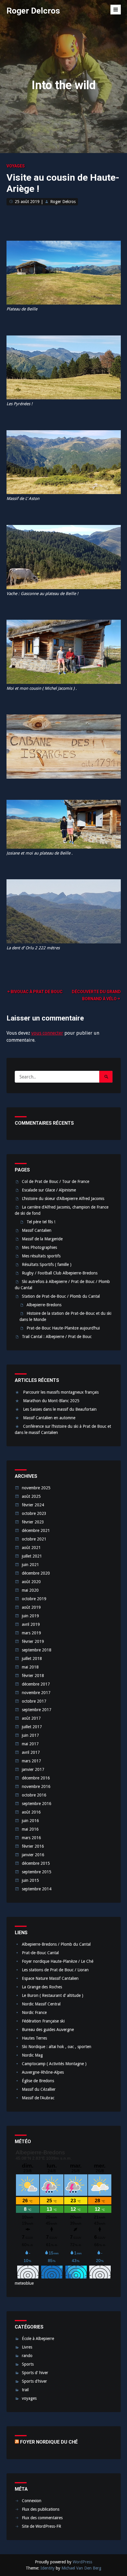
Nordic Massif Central (41, 2004)
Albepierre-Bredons (44, 1305)
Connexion (32, 2501)
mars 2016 (31, 1838)
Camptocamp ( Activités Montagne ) (54, 2064)
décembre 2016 (36, 1778)
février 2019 (33, 1641)
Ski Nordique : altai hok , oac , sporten (57, 2047)
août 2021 (31, 1548)
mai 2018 (30, 1667)
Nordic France (34, 2012)
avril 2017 (31, 1752)
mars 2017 (31, 1761)
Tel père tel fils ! (41, 1222)
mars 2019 (31, 1633)
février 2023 (33, 1522)
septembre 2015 (37, 1872)
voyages (16, 166)
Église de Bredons (38, 2081)
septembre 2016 (37, 1804)
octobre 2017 (34, 1701)
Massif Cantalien (37, 1230)
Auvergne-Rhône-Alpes (43, 2072)
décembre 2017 (36, 1684)
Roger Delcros (33, 11)
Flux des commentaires (42, 2518)
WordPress (82, 2562)
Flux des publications (41, 2509)
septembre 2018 (37, 1650)
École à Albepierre (38, 2339)
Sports (28, 2364)
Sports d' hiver (35, 2373)
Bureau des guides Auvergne (48, 2030)
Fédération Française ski (43, 2021)
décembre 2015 (36, 1863)
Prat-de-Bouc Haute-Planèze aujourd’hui (63, 1328)
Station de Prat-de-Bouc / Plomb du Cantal (61, 1296)
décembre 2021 (36, 1530)
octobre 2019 (34, 1599)
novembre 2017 (36, 1693)
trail (25, 2390)
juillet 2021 (32, 1556)
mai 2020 (30, 1590)
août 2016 (31, 1812)
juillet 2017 (32, 1727)
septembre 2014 (37, 1889)
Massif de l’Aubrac (38, 2098)
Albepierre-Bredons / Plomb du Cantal (56, 1944)
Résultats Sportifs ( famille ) (47, 1264)
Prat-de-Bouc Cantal (40, 1953)
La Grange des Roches (42, 1987)
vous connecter (47, 1033)
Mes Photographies (39, 1247)
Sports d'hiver (34, 2381)
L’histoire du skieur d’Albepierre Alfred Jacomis (63, 1199)
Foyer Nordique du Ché (49, 2442)
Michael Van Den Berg (81, 2568)
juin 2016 (30, 1821)
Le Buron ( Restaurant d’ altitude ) (53, 1995)
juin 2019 (30, 1616)
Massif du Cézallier (39, 2089)
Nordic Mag (32, 2055)
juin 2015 (30, 1880)
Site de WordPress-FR (41, 2526)
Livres (27, 2347)
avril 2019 (31, 1624)
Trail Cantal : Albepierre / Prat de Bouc (57, 1337)
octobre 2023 (34, 1513)
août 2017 (31, 1718)
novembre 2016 (36, 1786)
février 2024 (33, 1505)
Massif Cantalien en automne (49, 1418)
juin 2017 (30, 1735)
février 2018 (33, 1676)
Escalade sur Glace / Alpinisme (49, 1190)
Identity (48, 2568)
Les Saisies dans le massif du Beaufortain (60, 1409)
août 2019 (31, 1607)
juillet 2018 (32, 1658)
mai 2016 (30, 1829)
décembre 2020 (36, 1573)
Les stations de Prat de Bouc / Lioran (55, 1970)
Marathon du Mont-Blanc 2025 (51, 1401)
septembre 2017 (37, 1710)
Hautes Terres (34, 2038)
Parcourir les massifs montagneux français (61, 1392)
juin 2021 (30, 1565)
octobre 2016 (34, 1795)
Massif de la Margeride (42, 1239)
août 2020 (31, 1582)
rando (27, 2356)
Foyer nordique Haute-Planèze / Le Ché (58, 1961)
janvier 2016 (33, 1855)
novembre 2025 (36, 1488)
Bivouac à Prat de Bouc (37, 992)
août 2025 (31, 1496)
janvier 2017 (33, 1769)
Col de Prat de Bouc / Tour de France (56, 1181)
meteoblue (24, 2283)
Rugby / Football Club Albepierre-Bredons (60, 1273)
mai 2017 (30, 1744)
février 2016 (33, 1846)
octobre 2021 (34, 1539)
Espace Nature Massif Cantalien (50, 1978)
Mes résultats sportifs (41, 1256)
